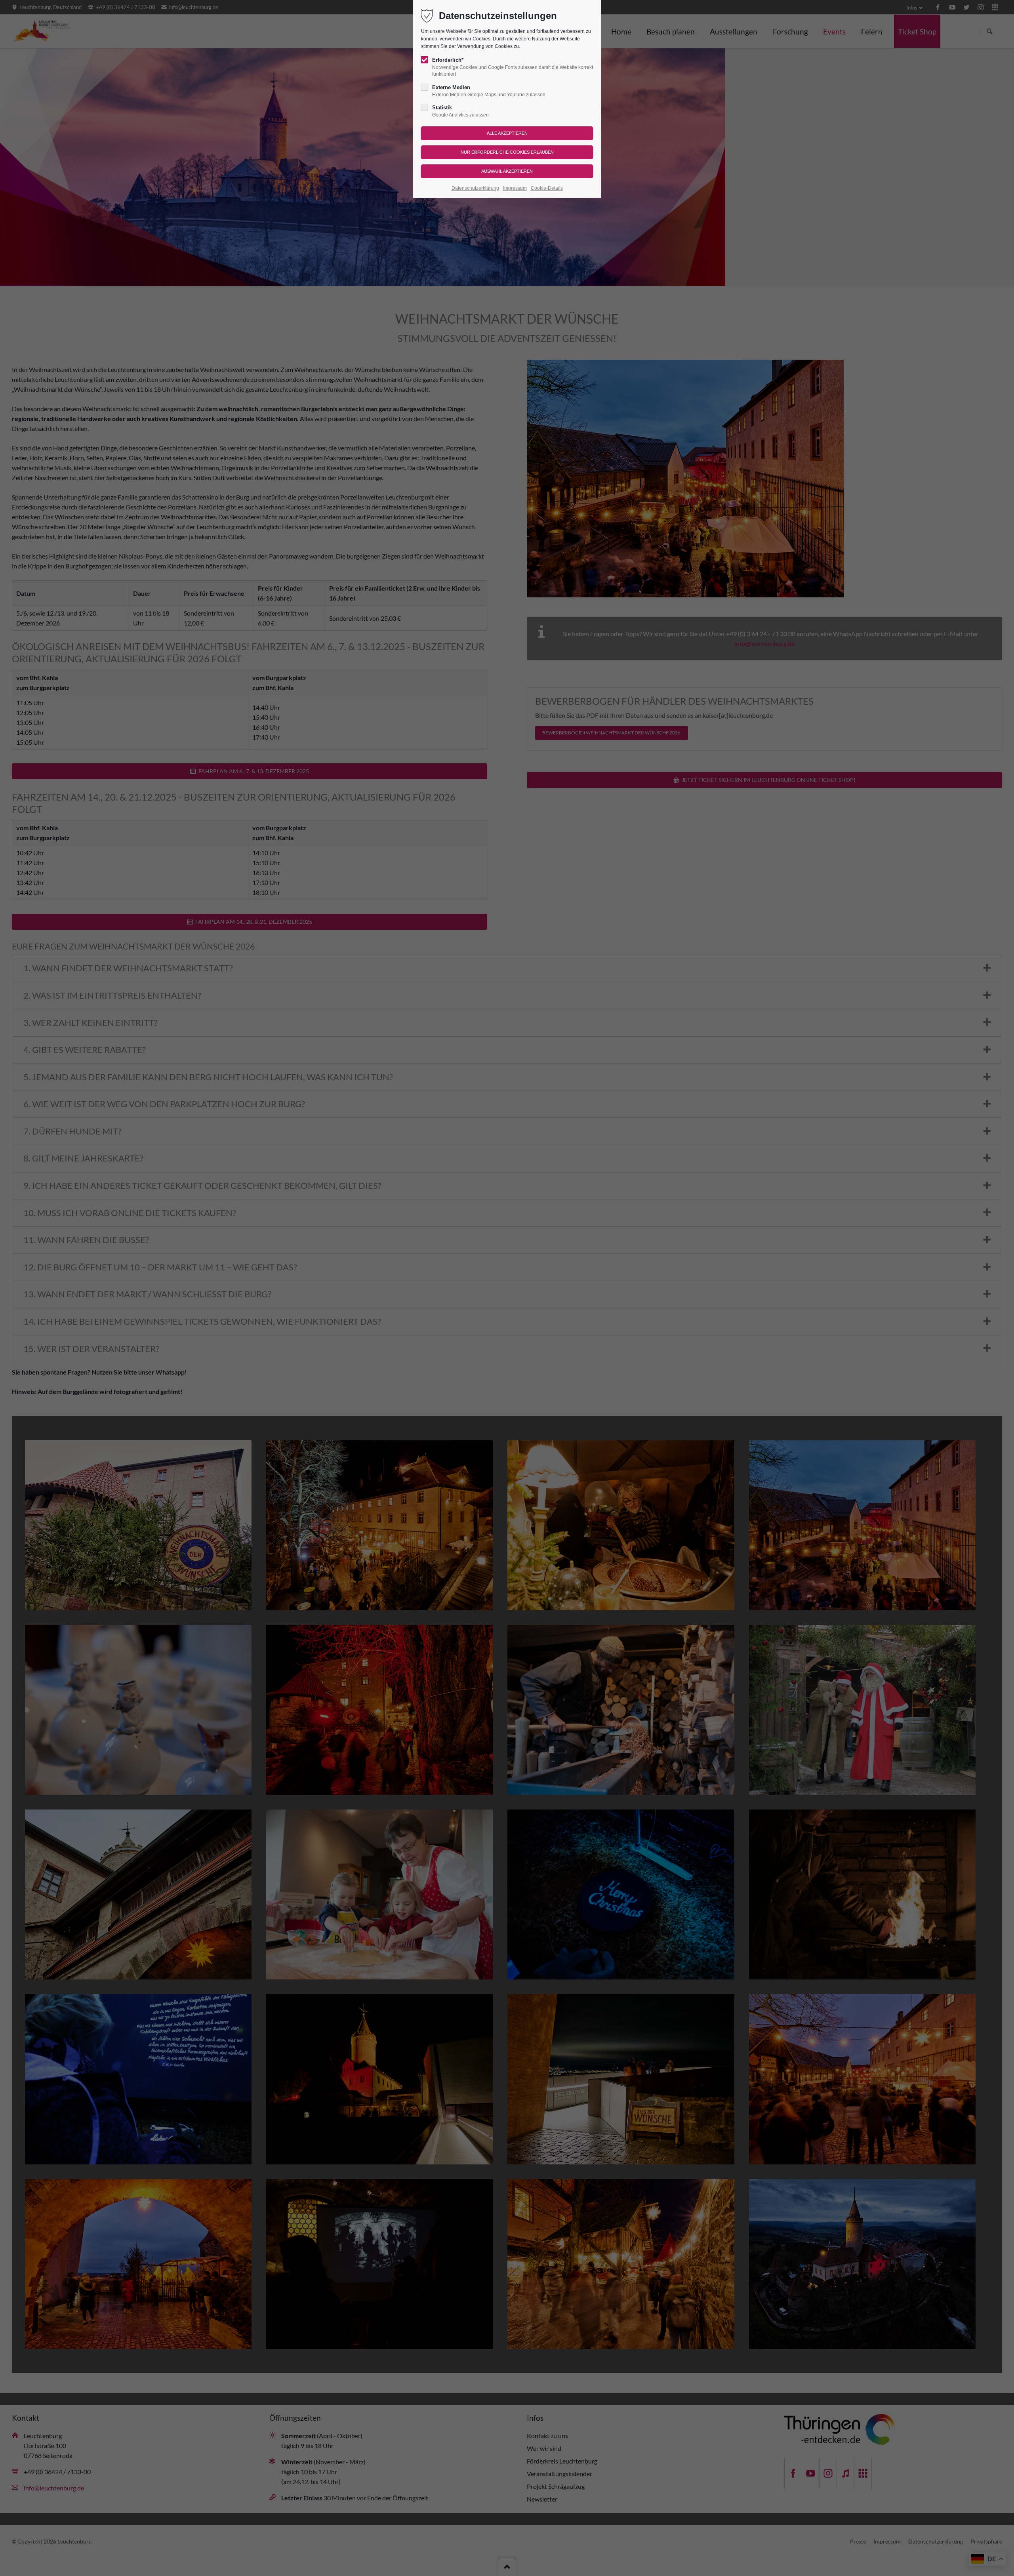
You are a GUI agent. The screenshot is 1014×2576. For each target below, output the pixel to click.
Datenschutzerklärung (475, 188)
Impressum (515, 188)
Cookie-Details (547, 188)
